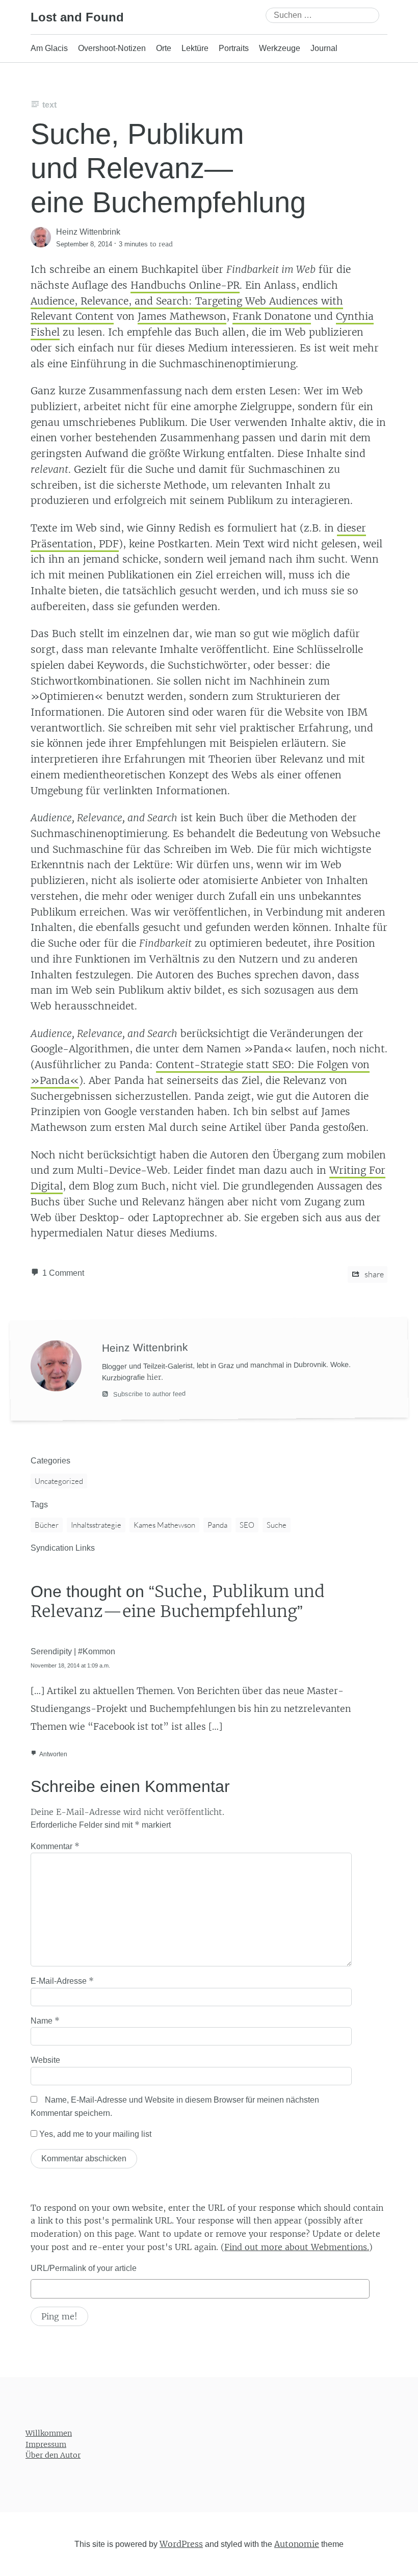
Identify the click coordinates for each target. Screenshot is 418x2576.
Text (49, 105)
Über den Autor (53, 2455)
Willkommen (49, 2433)
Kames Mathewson (164, 1525)
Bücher (47, 1525)
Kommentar (55, 1846)
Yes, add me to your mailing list (94, 2134)
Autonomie (297, 2544)
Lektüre (195, 48)
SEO (247, 1525)
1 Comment (63, 1273)
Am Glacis (49, 48)
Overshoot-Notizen (112, 48)
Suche (277, 1525)
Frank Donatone (272, 316)
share (373, 1274)
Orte (164, 48)
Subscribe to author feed (148, 1394)
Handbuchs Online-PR (185, 285)
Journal (324, 48)
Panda (217, 1525)
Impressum (46, 2444)
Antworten (53, 1754)
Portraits (234, 48)
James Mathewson (182, 316)
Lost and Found (77, 17)
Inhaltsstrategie (96, 1525)
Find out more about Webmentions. (297, 2247)
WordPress (181, 2544)
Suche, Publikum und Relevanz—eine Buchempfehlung (168, 168)
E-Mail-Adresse (62, 1981)
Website (45, 2060)
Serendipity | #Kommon (73, 1651)
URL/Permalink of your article (84, 2268)
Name (45, 2021)
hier (154, 1377)
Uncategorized (59, 1481)
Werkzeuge (280, 48)
